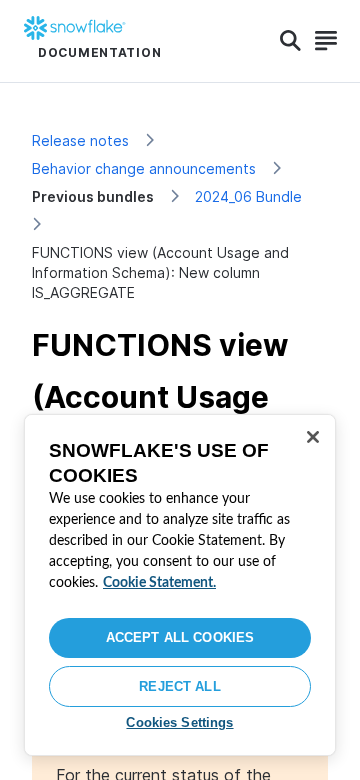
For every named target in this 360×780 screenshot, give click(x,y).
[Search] (290, 41)
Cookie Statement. (159, 583)
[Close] (313, 437)
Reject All (179, 686)
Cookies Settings (179, 722)
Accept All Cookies (180, 637)
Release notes (80, 140)
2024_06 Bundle (248, 196)
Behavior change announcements (144, 168)
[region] (180, 585)
